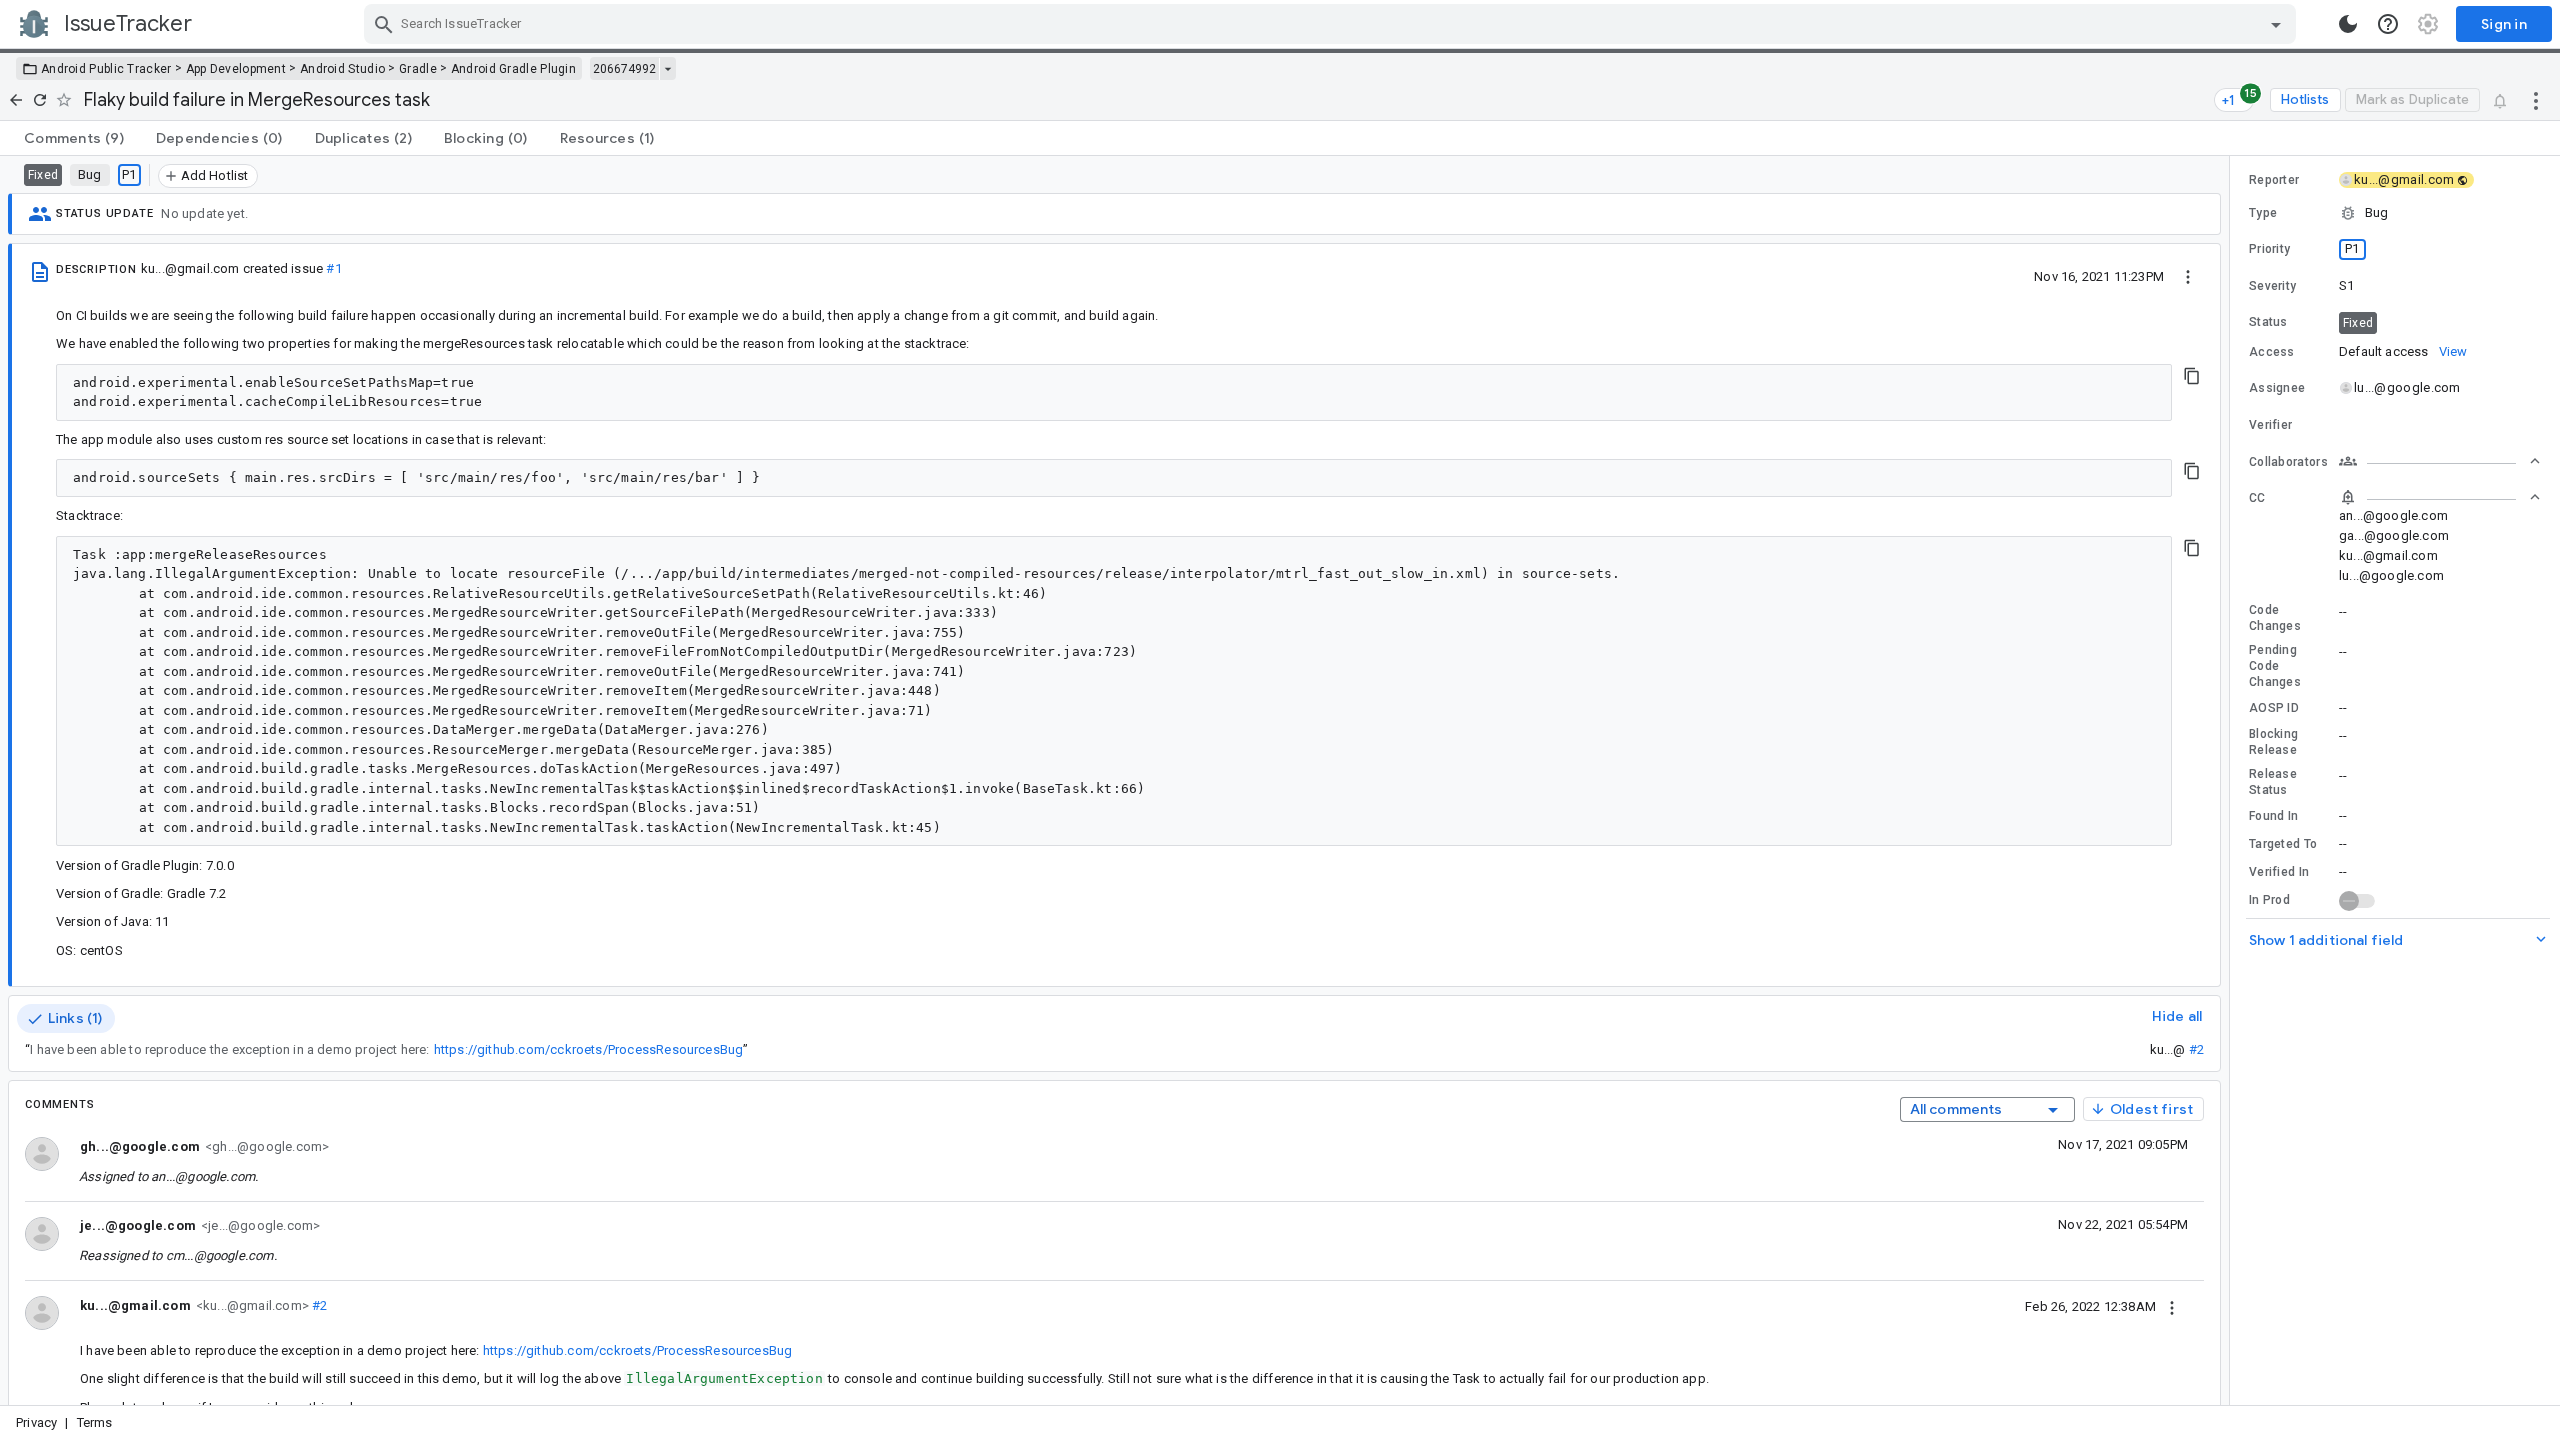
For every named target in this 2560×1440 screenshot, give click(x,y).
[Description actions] (2188, 276)
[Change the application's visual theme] (2348, 24)
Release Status (2273, 782)
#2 (2196, 1049)
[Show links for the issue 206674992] (667, 69)
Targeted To (2283, 844)
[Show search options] (2276, 24)
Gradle (418, 69)
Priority (2269, 249)
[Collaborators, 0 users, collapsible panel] (2440, 461)
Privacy (36, 1422)
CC (2257, 498)
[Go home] (16, 100)
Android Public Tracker (106, 69)
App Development (236, 69)
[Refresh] (40, 100)
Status (2268, 322)
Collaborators (2288, 462)
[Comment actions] (2172, 1306)
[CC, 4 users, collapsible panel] (2440, 497)
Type (2263, 213)
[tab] (74, 138)
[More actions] (2536, 100)
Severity (2272, 286)
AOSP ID (2274, 708)
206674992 (624, 69)
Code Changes (2275, 618)
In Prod (2269, 900)
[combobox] (1332, 24)
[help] (2388, 24)
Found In (2273, 816)
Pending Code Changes (2275, 666)
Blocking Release (2273, 742)
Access (2272, 352)
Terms (95, 1422)
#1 (333, 268)
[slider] (2233, 780)
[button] (2395, 213)
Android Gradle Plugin (513, 69)
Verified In (2279, 872)
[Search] (384, 24)
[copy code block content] (2192, 376)
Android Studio (342, 69)
